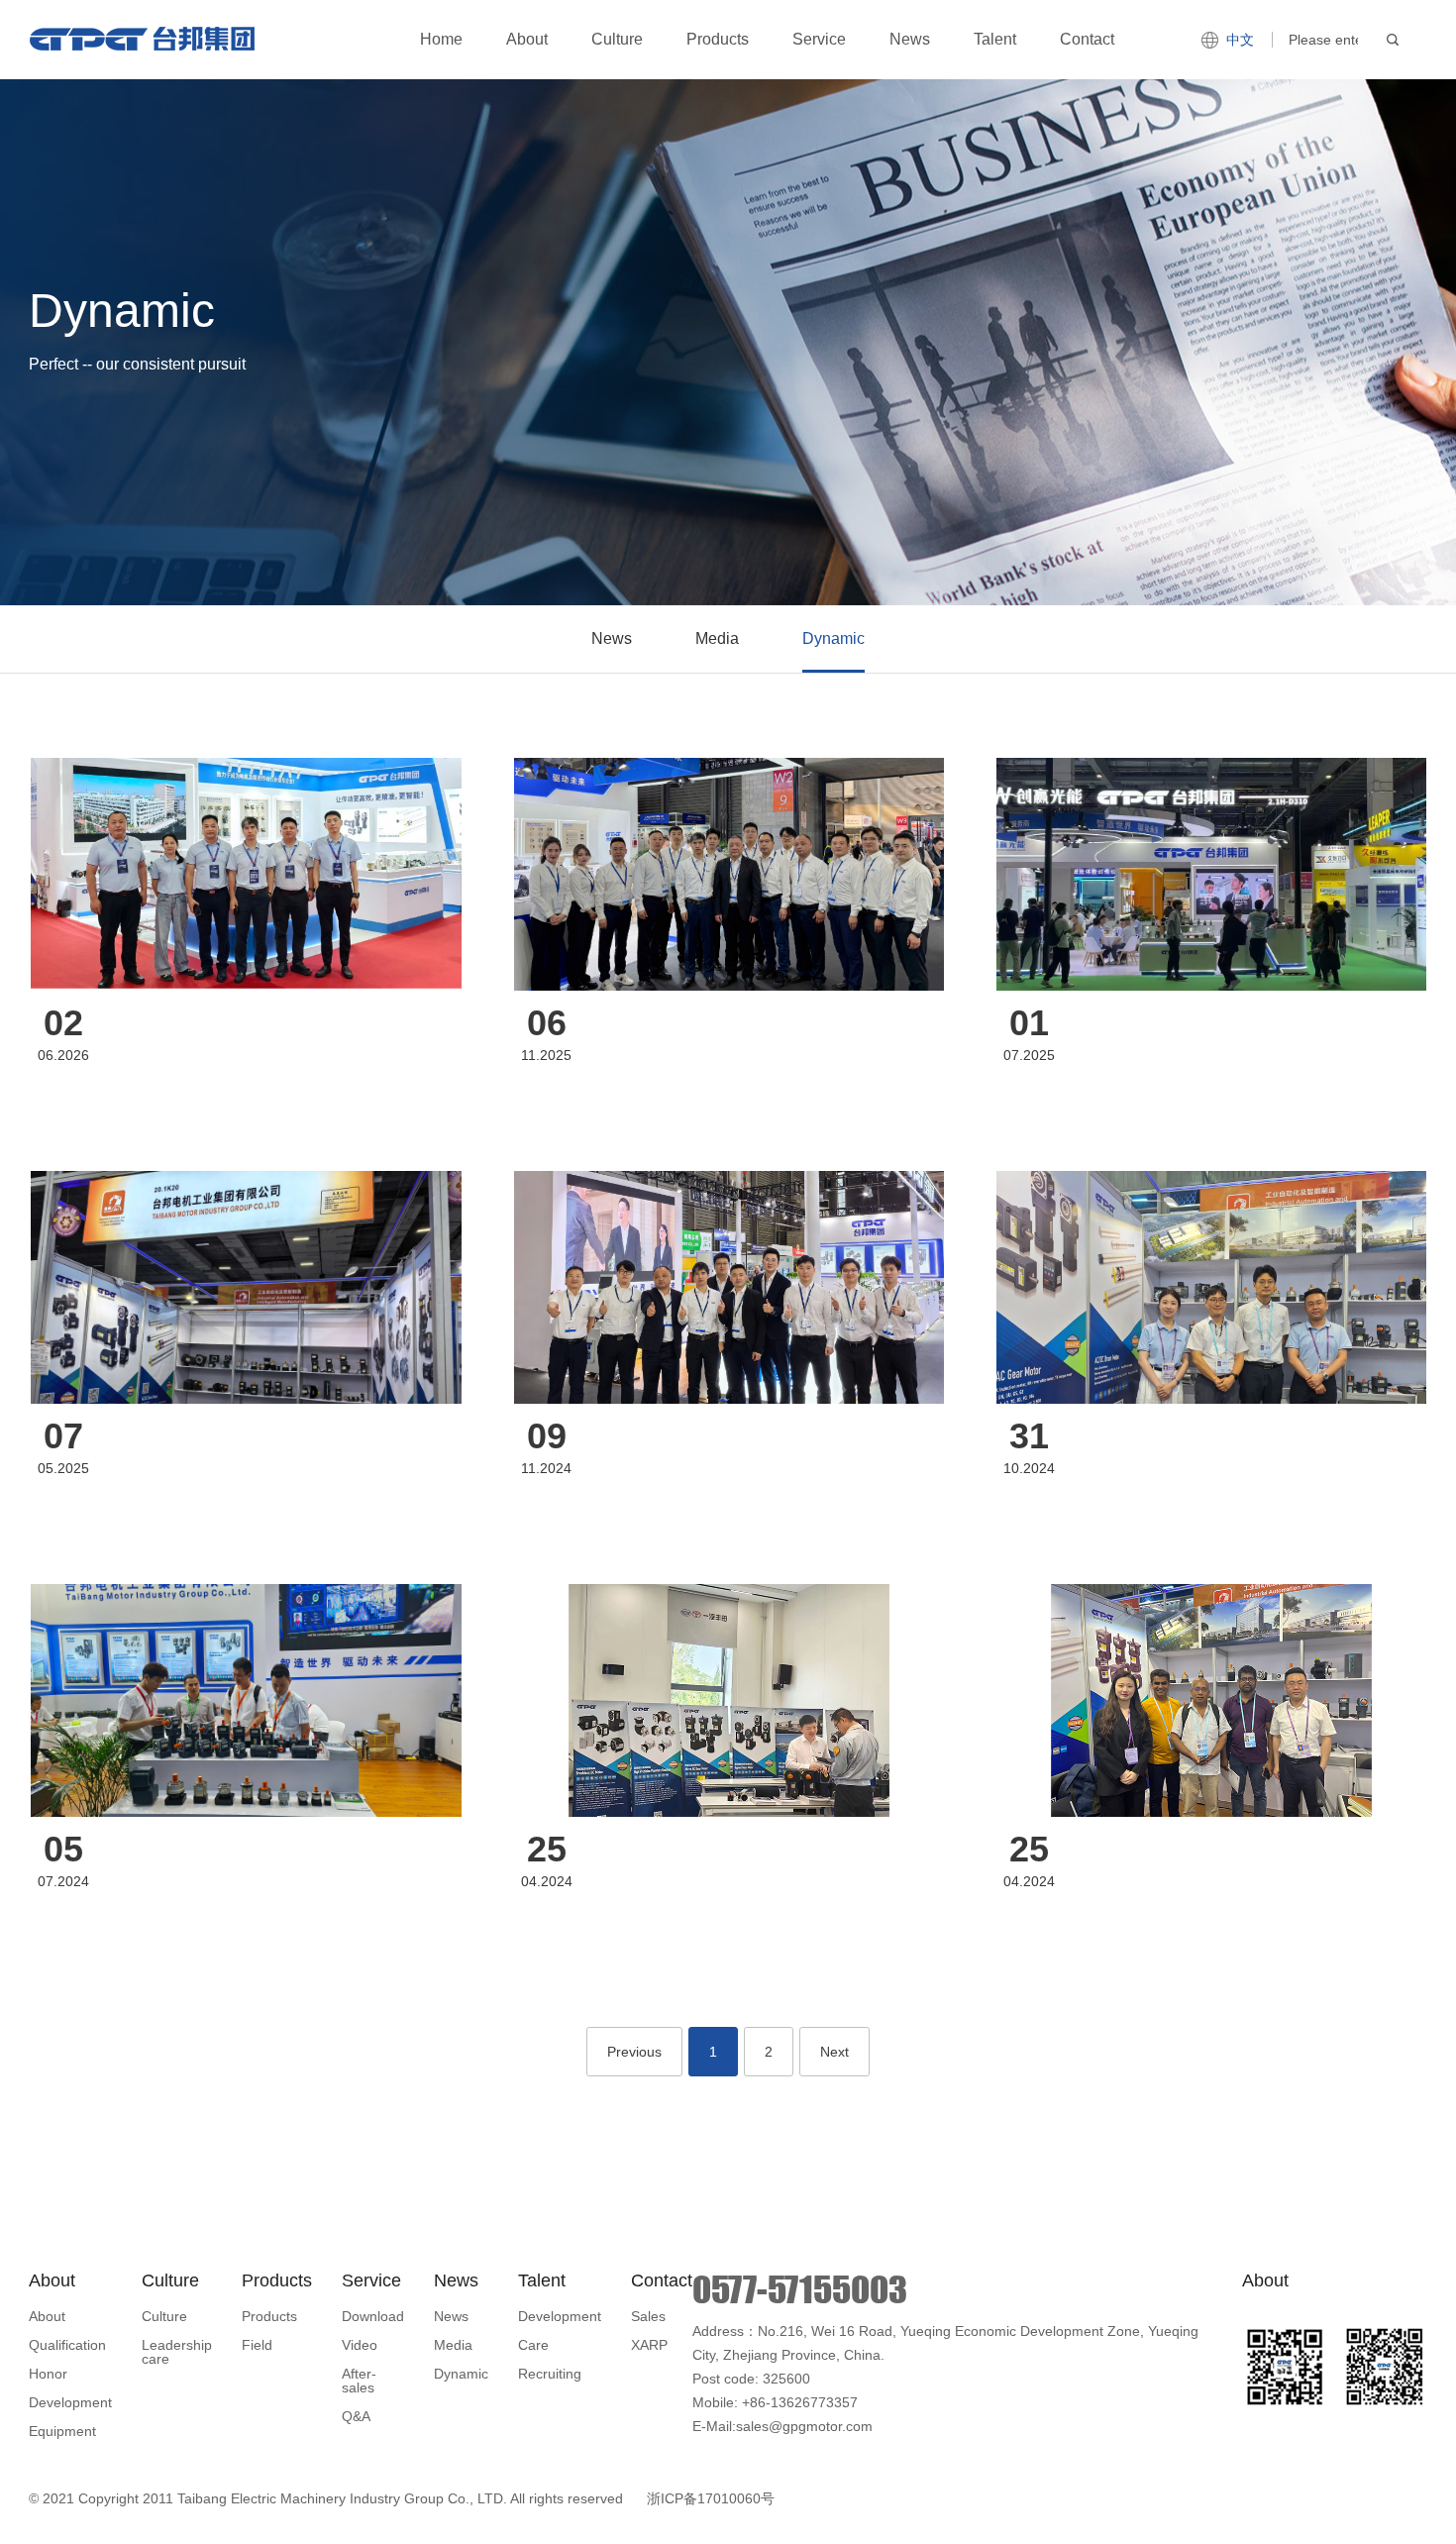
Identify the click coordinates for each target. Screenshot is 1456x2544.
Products (718, 39)
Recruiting (550, 2374)
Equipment (62, 2431)
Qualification (67, 2345)
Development (70, 2402)
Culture (617, 39)
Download (373, 2316)
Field (257, 2345)
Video (360, 2345)
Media (717, 638)
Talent (995, 39)
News (910, 39)
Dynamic (833, 638)
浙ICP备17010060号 (711, 2498)
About (527, 39)
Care (533, 2345)
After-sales (359, 2381)
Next (834, 2052)
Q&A (356, 2416)
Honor (48, 2374)
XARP (649, 2345)
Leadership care (177, 2352)
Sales (648, 2316)
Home (441, 39)
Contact (1087, 39)
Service (819, 39)
